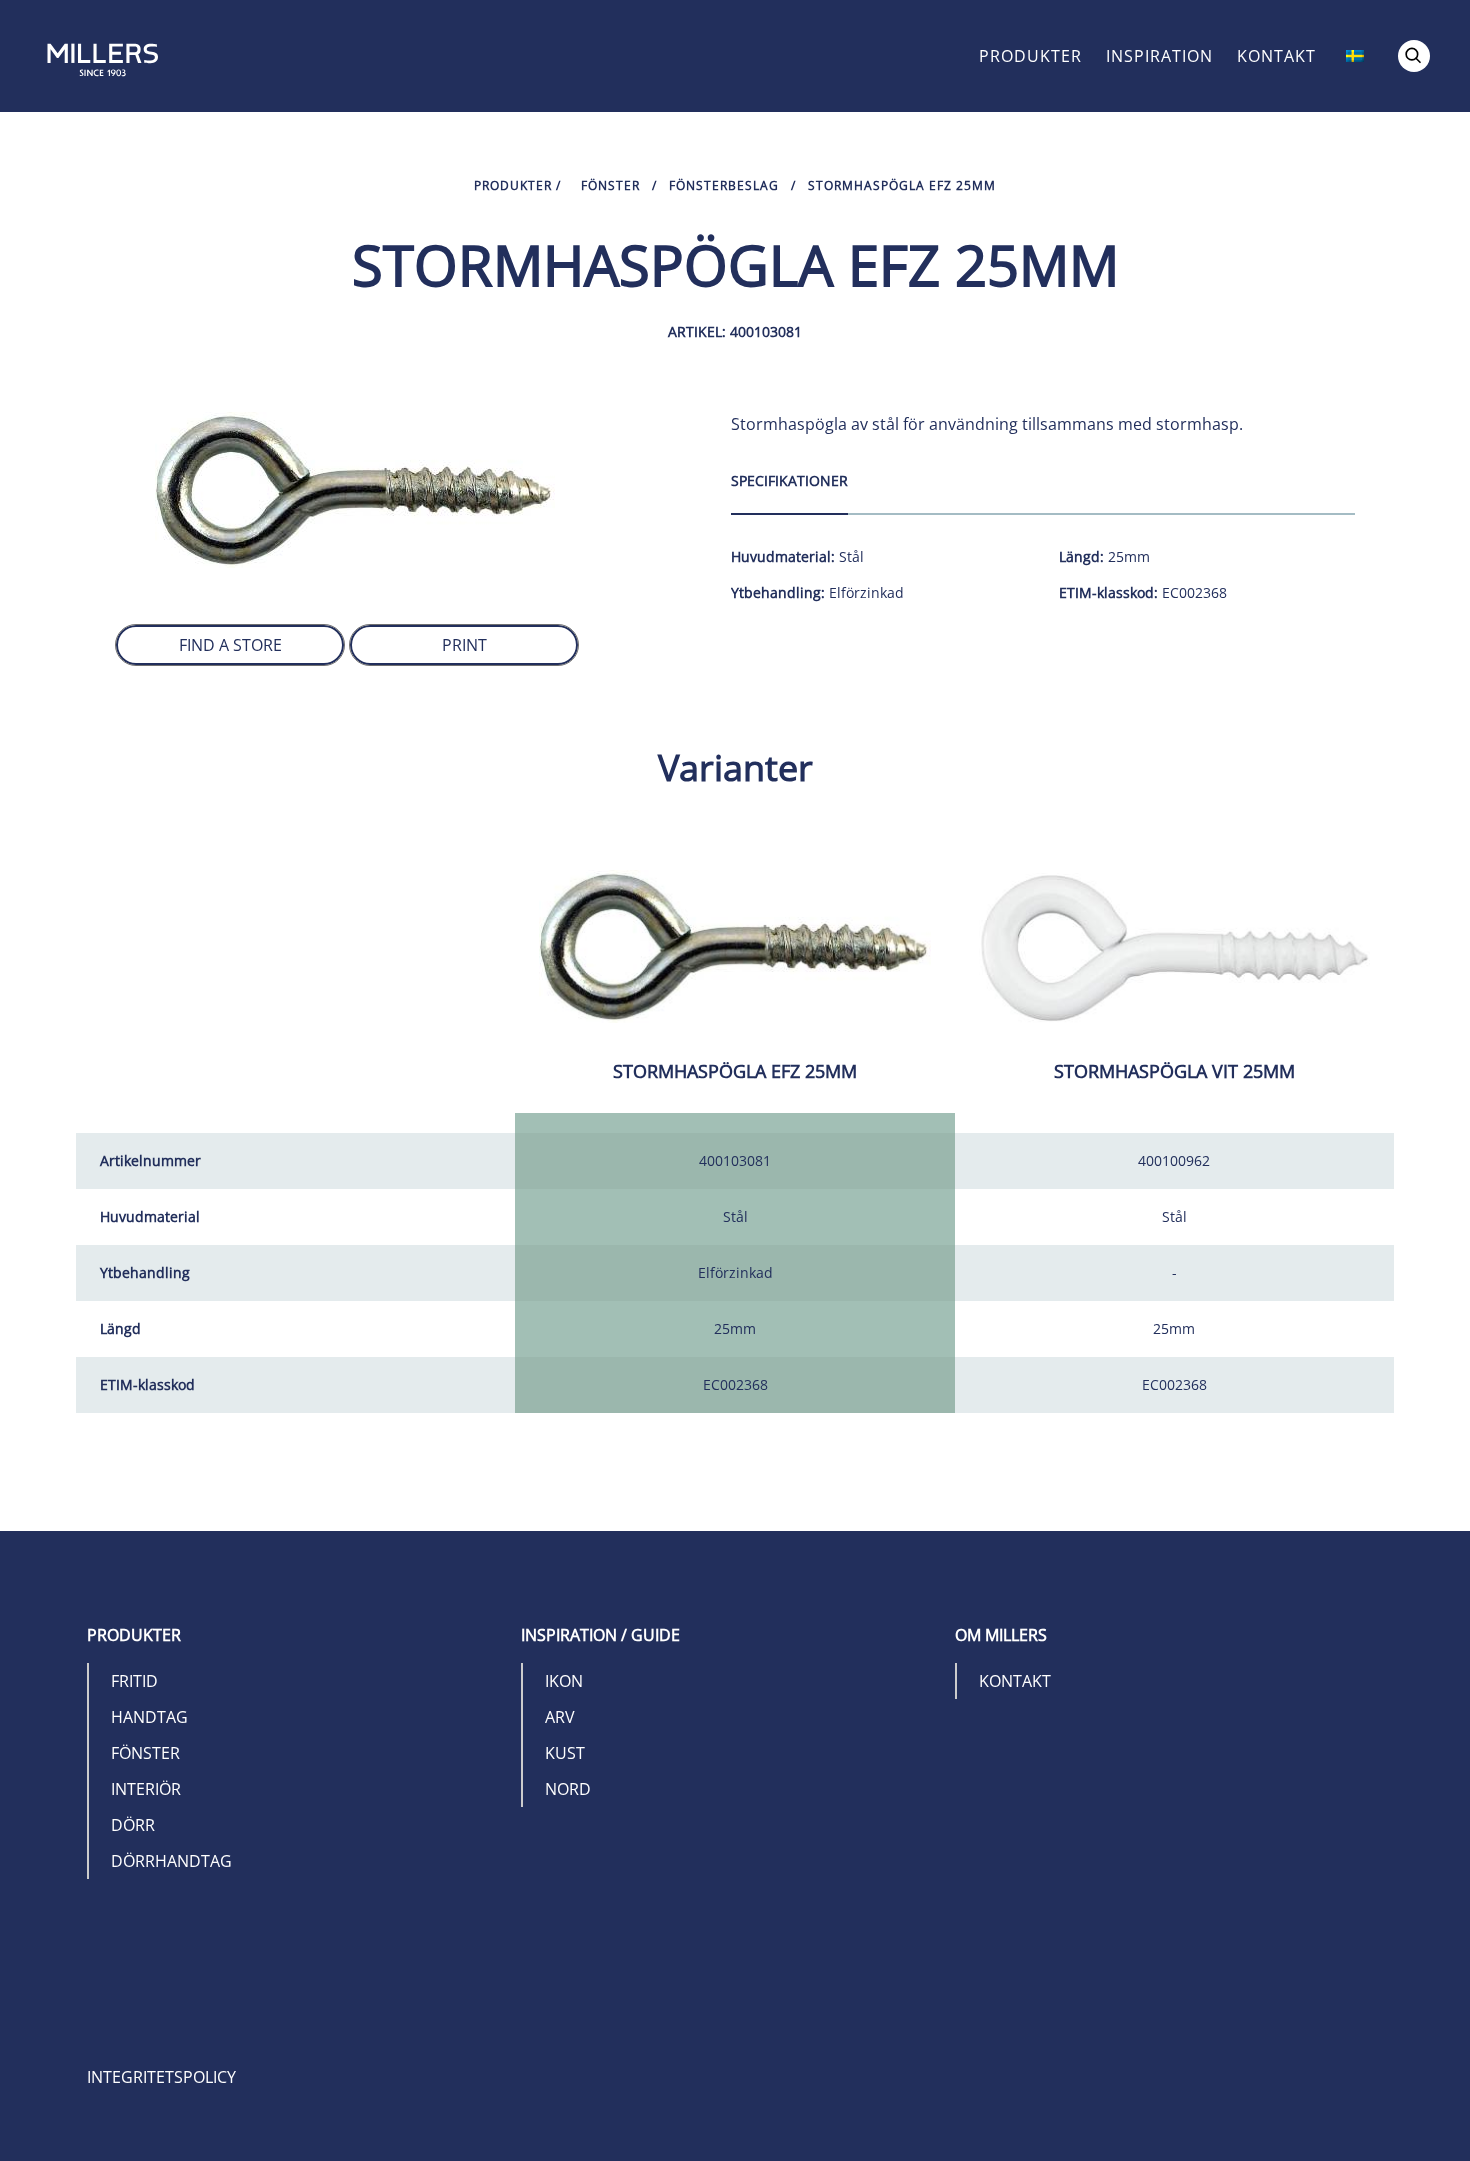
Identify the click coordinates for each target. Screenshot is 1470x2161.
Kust (565, 1753)
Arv (560, 1717)
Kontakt (1276, 56)
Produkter (1030, 56)
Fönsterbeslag (724, 185)
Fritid (134, 1681)
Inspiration (1159, 56)
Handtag (149, 1717)
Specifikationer (789, 480)
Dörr (133, 1825)
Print (464, 645)
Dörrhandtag (171, 1861)
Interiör (146, 1789)
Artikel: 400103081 (735, 331)
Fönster (610, 185)
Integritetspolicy (161, 2077)
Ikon (564, 1681)
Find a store (230, 645)
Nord (568, 1789)
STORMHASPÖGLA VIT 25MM (1174, 1071)
